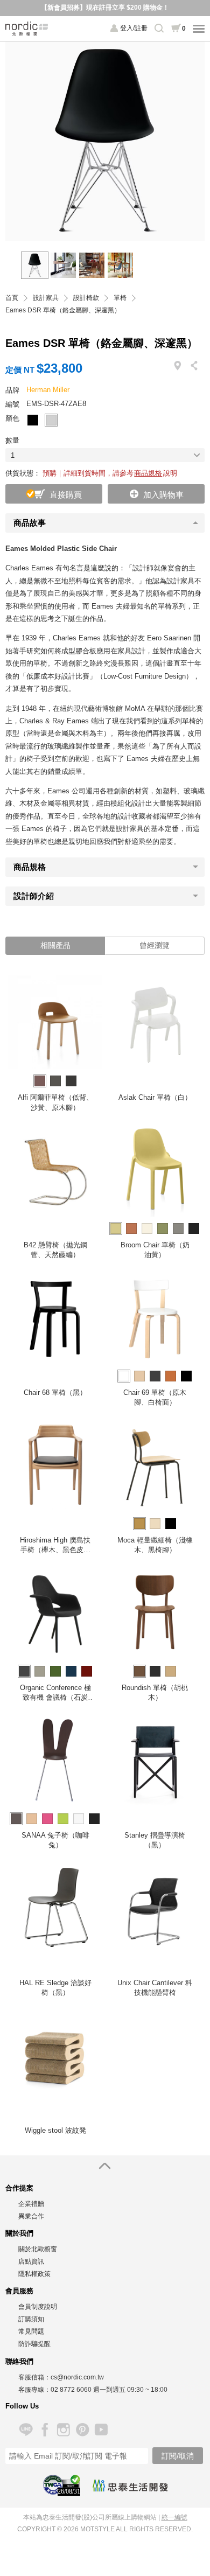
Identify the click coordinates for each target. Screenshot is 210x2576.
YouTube (101, 2430)
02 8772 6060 (71, 2390)
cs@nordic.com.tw (77, 2377)
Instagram (63, 2430)
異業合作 (31, 2216)
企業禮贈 (31, 2204)
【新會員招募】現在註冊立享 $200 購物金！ (105, 8)
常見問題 (31, 2331)
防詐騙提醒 (34, 2344)
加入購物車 (163, 495)
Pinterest (82, 2430)
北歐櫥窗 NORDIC (27, 29)
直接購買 (66, 495)
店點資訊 (31, 2261)
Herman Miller (48, 390)
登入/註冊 (134, 28)
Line (26, 2430)
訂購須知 (31, 2319)
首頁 (12, 298)
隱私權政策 (34, 2274)
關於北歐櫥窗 (38, 2249)
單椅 (120, 298)
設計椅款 (86, 298)
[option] (105, 141)
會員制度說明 (38, 2307)
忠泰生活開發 (130, 2486)
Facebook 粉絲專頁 (44, 2430)
